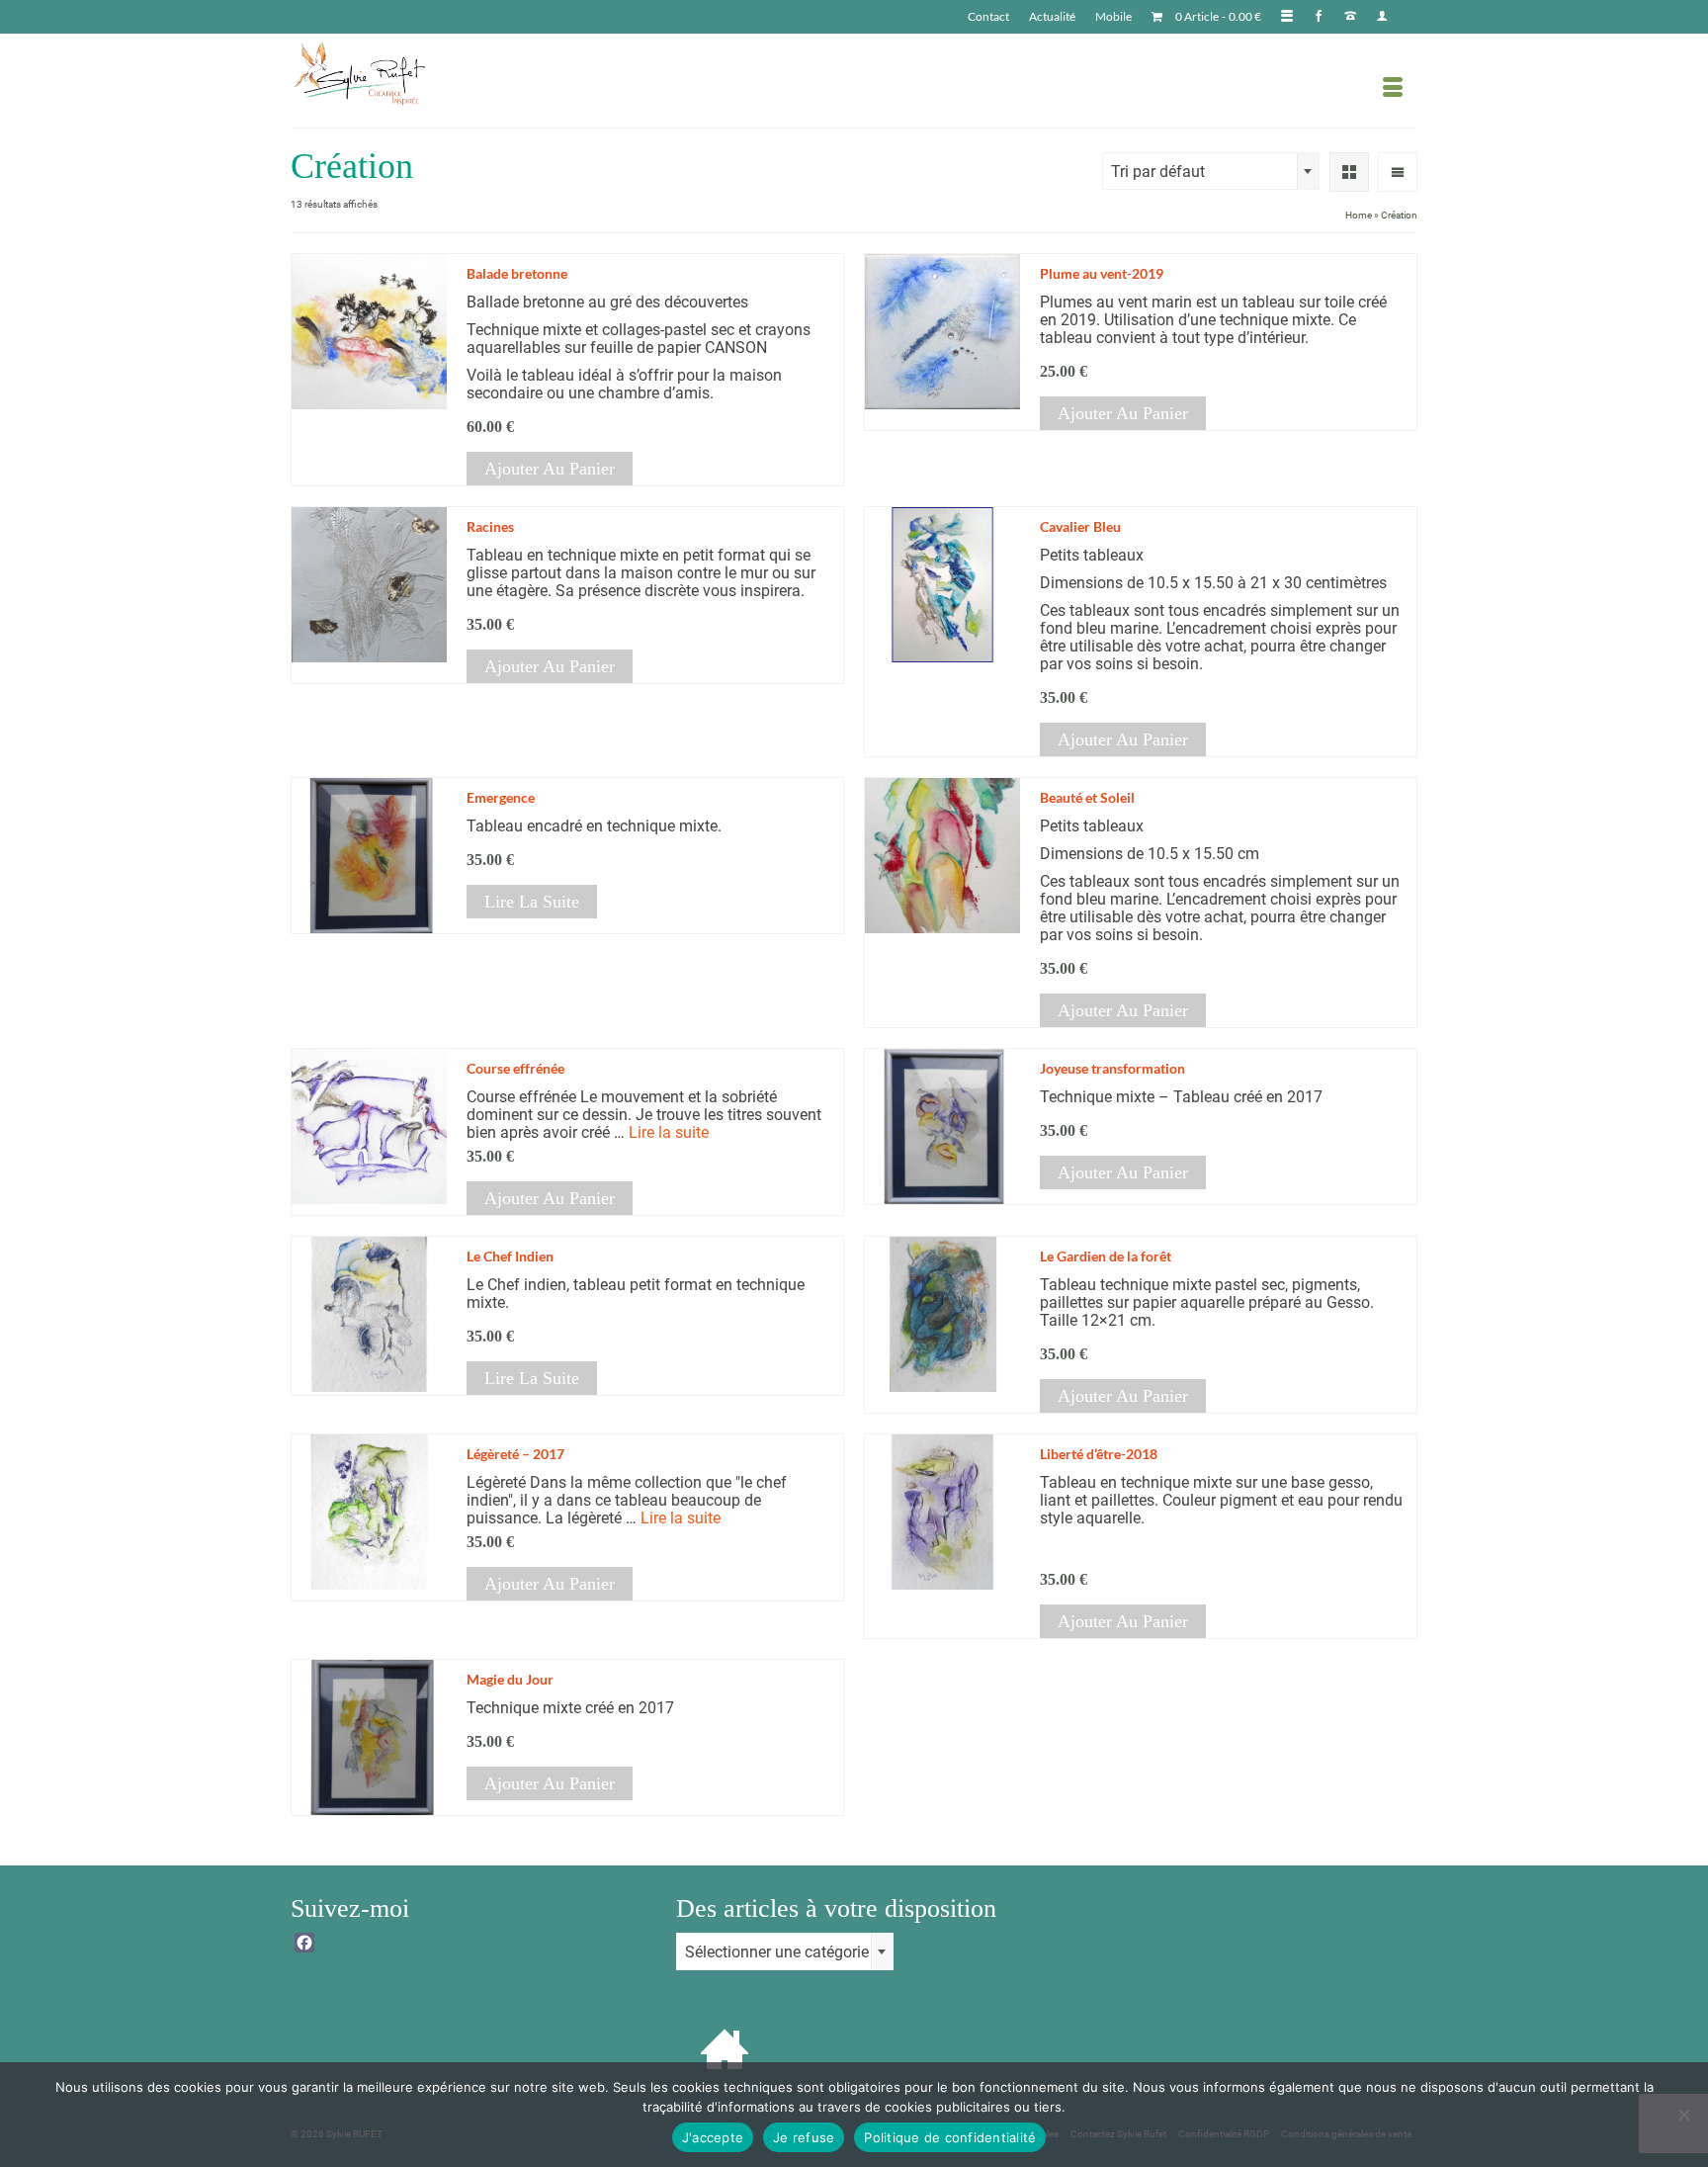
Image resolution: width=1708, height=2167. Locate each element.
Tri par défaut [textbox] (1158, 172)
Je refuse (804, 2137)
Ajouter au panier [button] (550, 469)
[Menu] (1393, 88)
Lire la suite (532, 902)
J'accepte (713, 2137)
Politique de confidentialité (950, 2137)
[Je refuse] (1683, 2115)
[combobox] (1211, 171)
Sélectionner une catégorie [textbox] (777, 1952)
